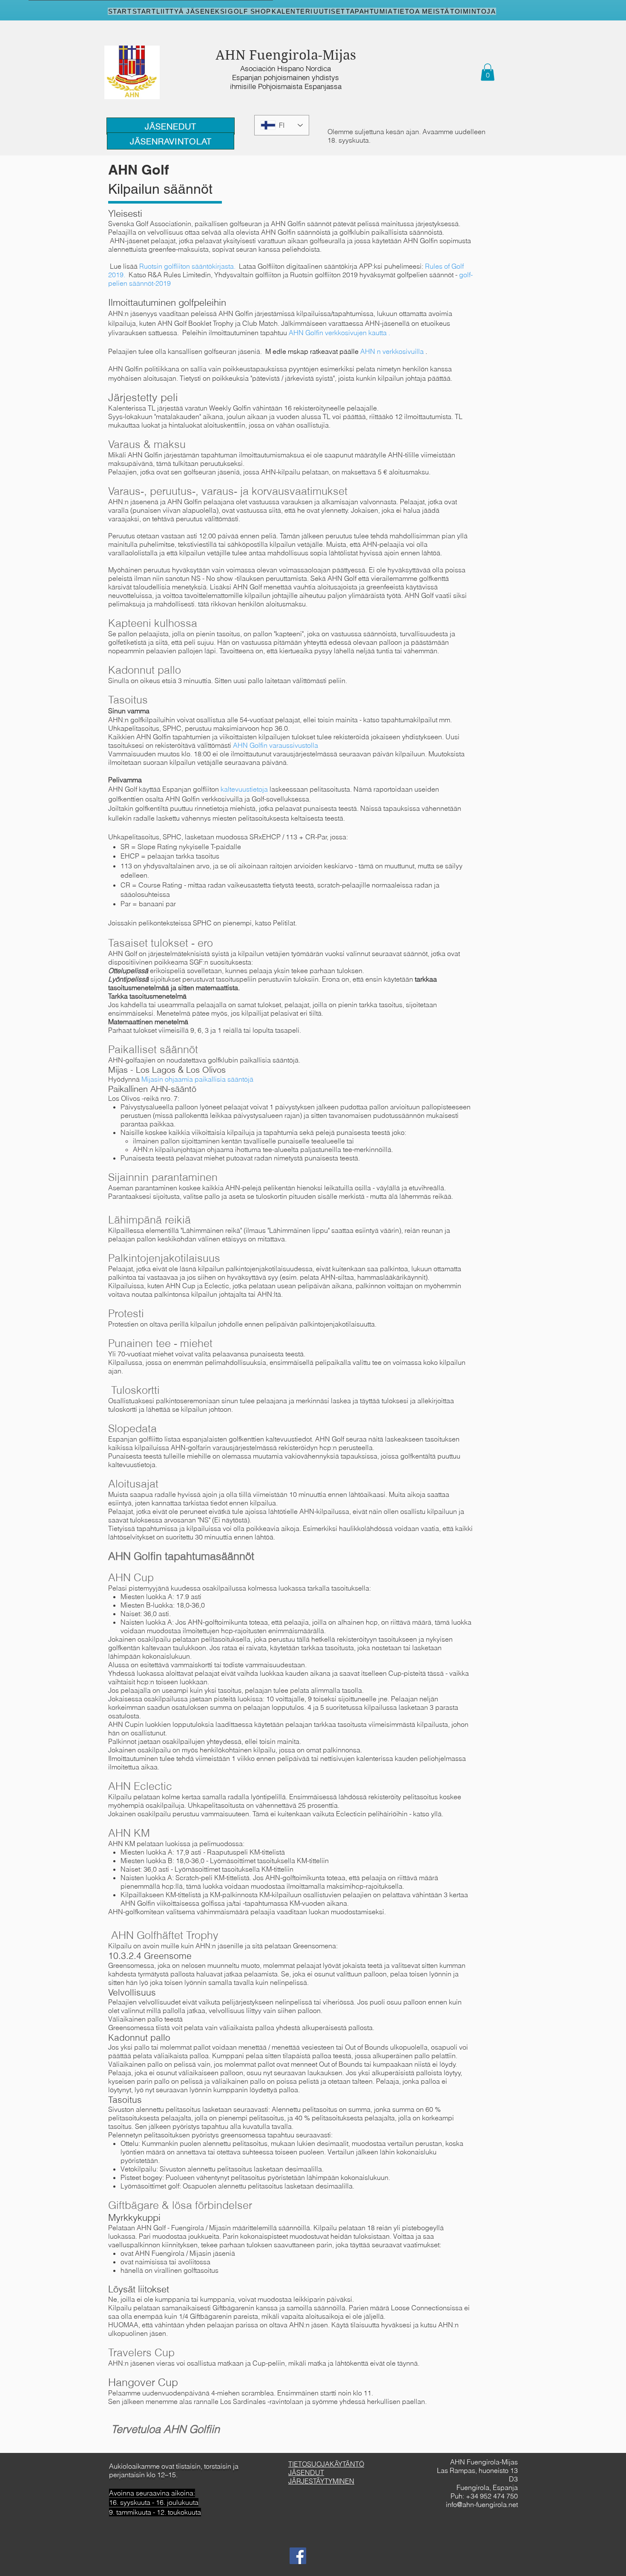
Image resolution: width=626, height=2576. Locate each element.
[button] (488, 72)
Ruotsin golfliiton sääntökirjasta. (187, 266)
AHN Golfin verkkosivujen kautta (338, 333)
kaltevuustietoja (244, 789)
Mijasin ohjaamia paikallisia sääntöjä (197, 1079)
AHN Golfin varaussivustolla (276, 745)
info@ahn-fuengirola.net (482, 2504)
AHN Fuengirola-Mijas (286, 55)
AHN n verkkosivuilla (392, 351)
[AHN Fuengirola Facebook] (298, 2556)
